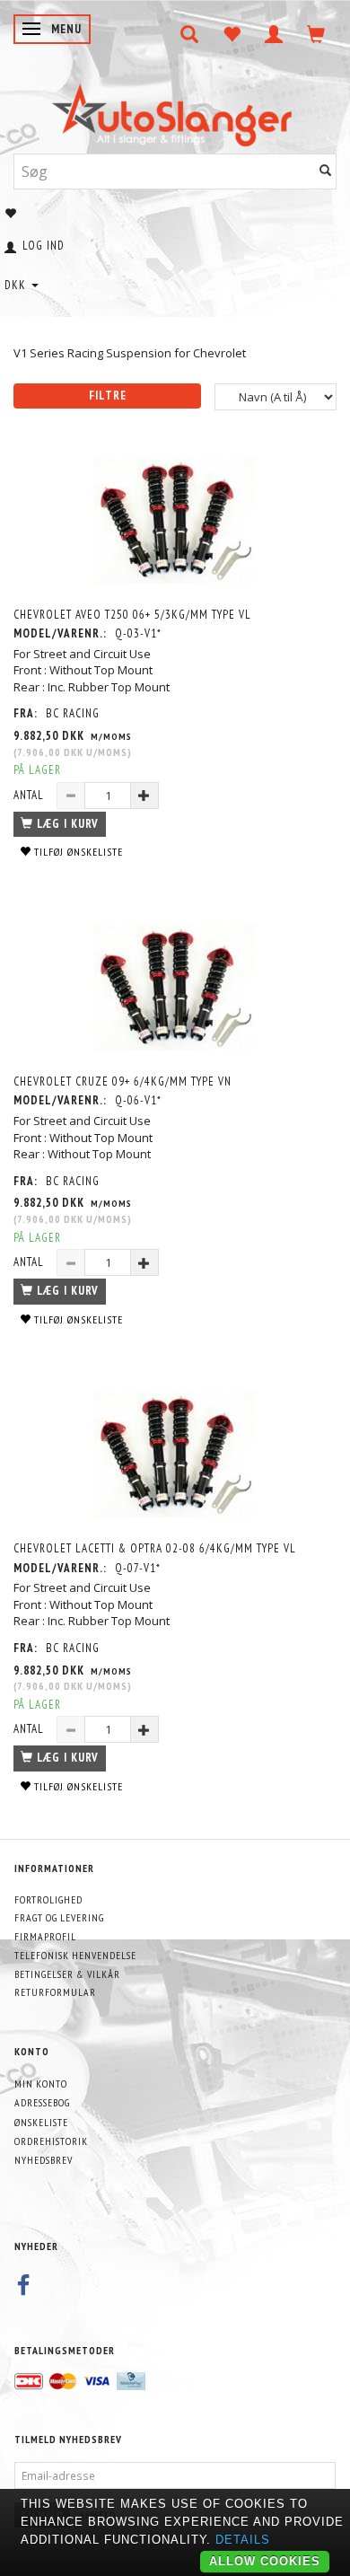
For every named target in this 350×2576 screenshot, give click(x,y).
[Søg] (326, 171)
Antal (31, 795)
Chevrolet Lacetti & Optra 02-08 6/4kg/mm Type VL (155, 1548)
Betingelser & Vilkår (67, 1974)
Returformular (55, 1992)
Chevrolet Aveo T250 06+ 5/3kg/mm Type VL (132, 615)
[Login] (274, 34)
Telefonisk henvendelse (75, 1955)
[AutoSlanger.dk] (175, 111)
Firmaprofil (45, 1936)
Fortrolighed (48, 1899)
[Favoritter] (232, 34)
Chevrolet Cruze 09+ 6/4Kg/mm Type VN (122, 1081)
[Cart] (316, 34)
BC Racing (73, 713)
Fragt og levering (59, 1917)
